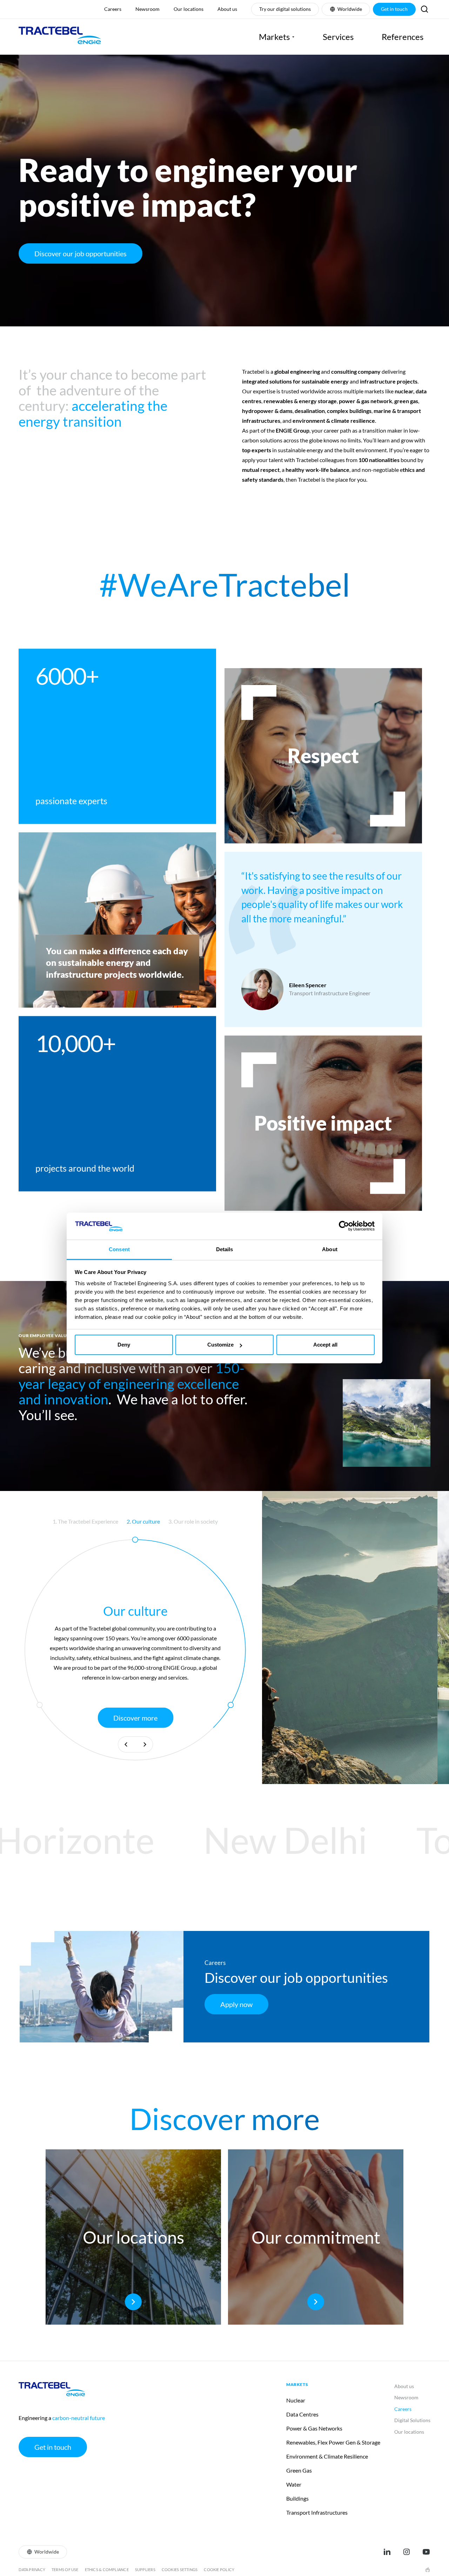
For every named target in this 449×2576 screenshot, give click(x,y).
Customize (220, 1345)
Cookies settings (180, 2570)
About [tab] (330, 1249)
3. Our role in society (193, 1521)
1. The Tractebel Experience (85, 1521)
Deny (124, 1345)
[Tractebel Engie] (60, 37)
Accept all (325, 1345)
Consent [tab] (119, 1249)
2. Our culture (143, 1521)
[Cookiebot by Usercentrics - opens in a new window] (344, 1226)
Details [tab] (225, 1249)
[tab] (85, 1521)
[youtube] (426, 2552)
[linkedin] (387, 2552)
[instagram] (407, 2552)
